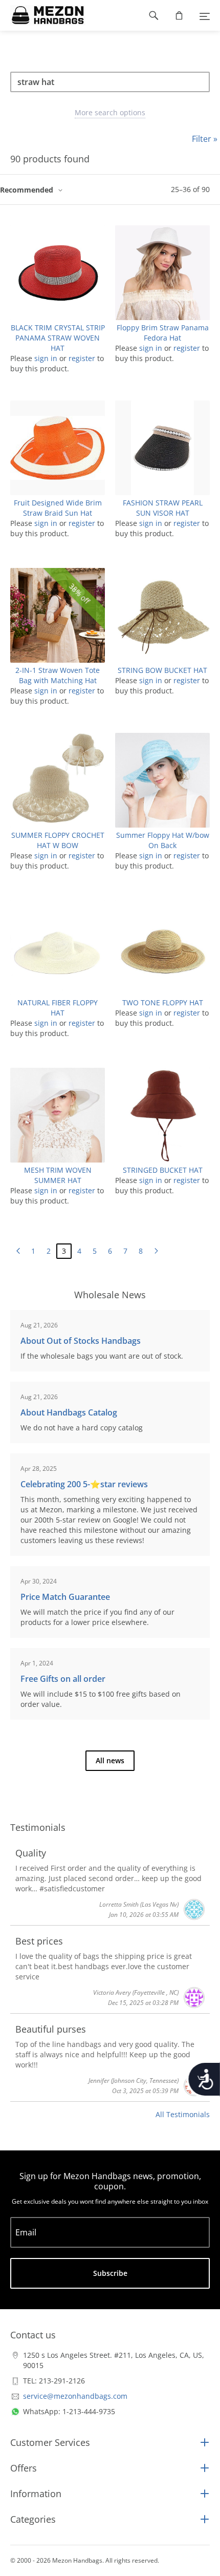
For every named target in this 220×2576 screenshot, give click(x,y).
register (82, 358)
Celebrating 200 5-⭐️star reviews (84, 1484)
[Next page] (156, 1251)
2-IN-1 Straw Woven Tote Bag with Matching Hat (58, 675)
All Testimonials (183, 2114)
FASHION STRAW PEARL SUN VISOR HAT (163, 508)
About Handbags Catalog (69, 1412)
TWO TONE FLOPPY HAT (163, 1002)
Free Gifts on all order (63, 1679)
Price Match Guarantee (65, 1597)
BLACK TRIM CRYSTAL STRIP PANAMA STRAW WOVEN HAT (58, 338)
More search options (110, 112)
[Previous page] (18, 1251)
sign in (46, 358)
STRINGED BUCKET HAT (163, 1170)
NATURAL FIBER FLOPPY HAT (58, 1008)
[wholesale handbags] (43, 15)
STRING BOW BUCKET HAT (162, 670)
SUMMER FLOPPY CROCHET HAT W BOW (58, 840)
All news (110, 1760)
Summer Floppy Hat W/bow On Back (163, 840)
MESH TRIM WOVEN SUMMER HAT (58, 1175)
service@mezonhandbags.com (75, 2396)
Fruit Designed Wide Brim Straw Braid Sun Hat (58, 508)
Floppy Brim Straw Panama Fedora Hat (163, 333)
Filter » (205, 139)
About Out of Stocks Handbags (81, 1341)
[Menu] (205, 15)
